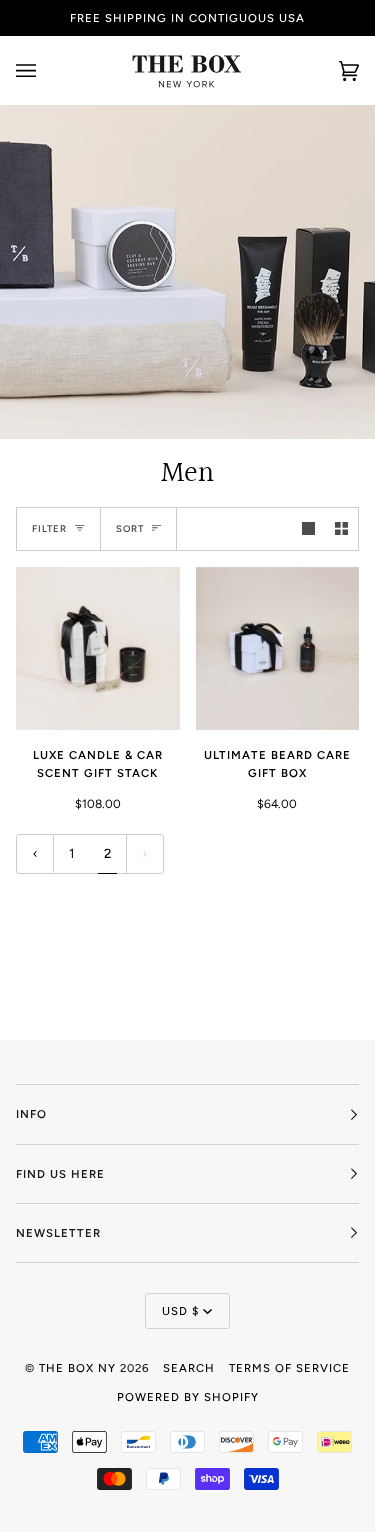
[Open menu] (46, 70)
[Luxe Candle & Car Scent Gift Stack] (98, 649)
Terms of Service (289, 1368)
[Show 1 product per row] (308, 528)
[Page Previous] (35, 854)
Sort (130, 528)
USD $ (180, 1311)
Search (189, 1368)
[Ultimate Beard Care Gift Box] (278, 649)
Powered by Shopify (188, 1397)
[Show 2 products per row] (341, 528)
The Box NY (77, 1368)
